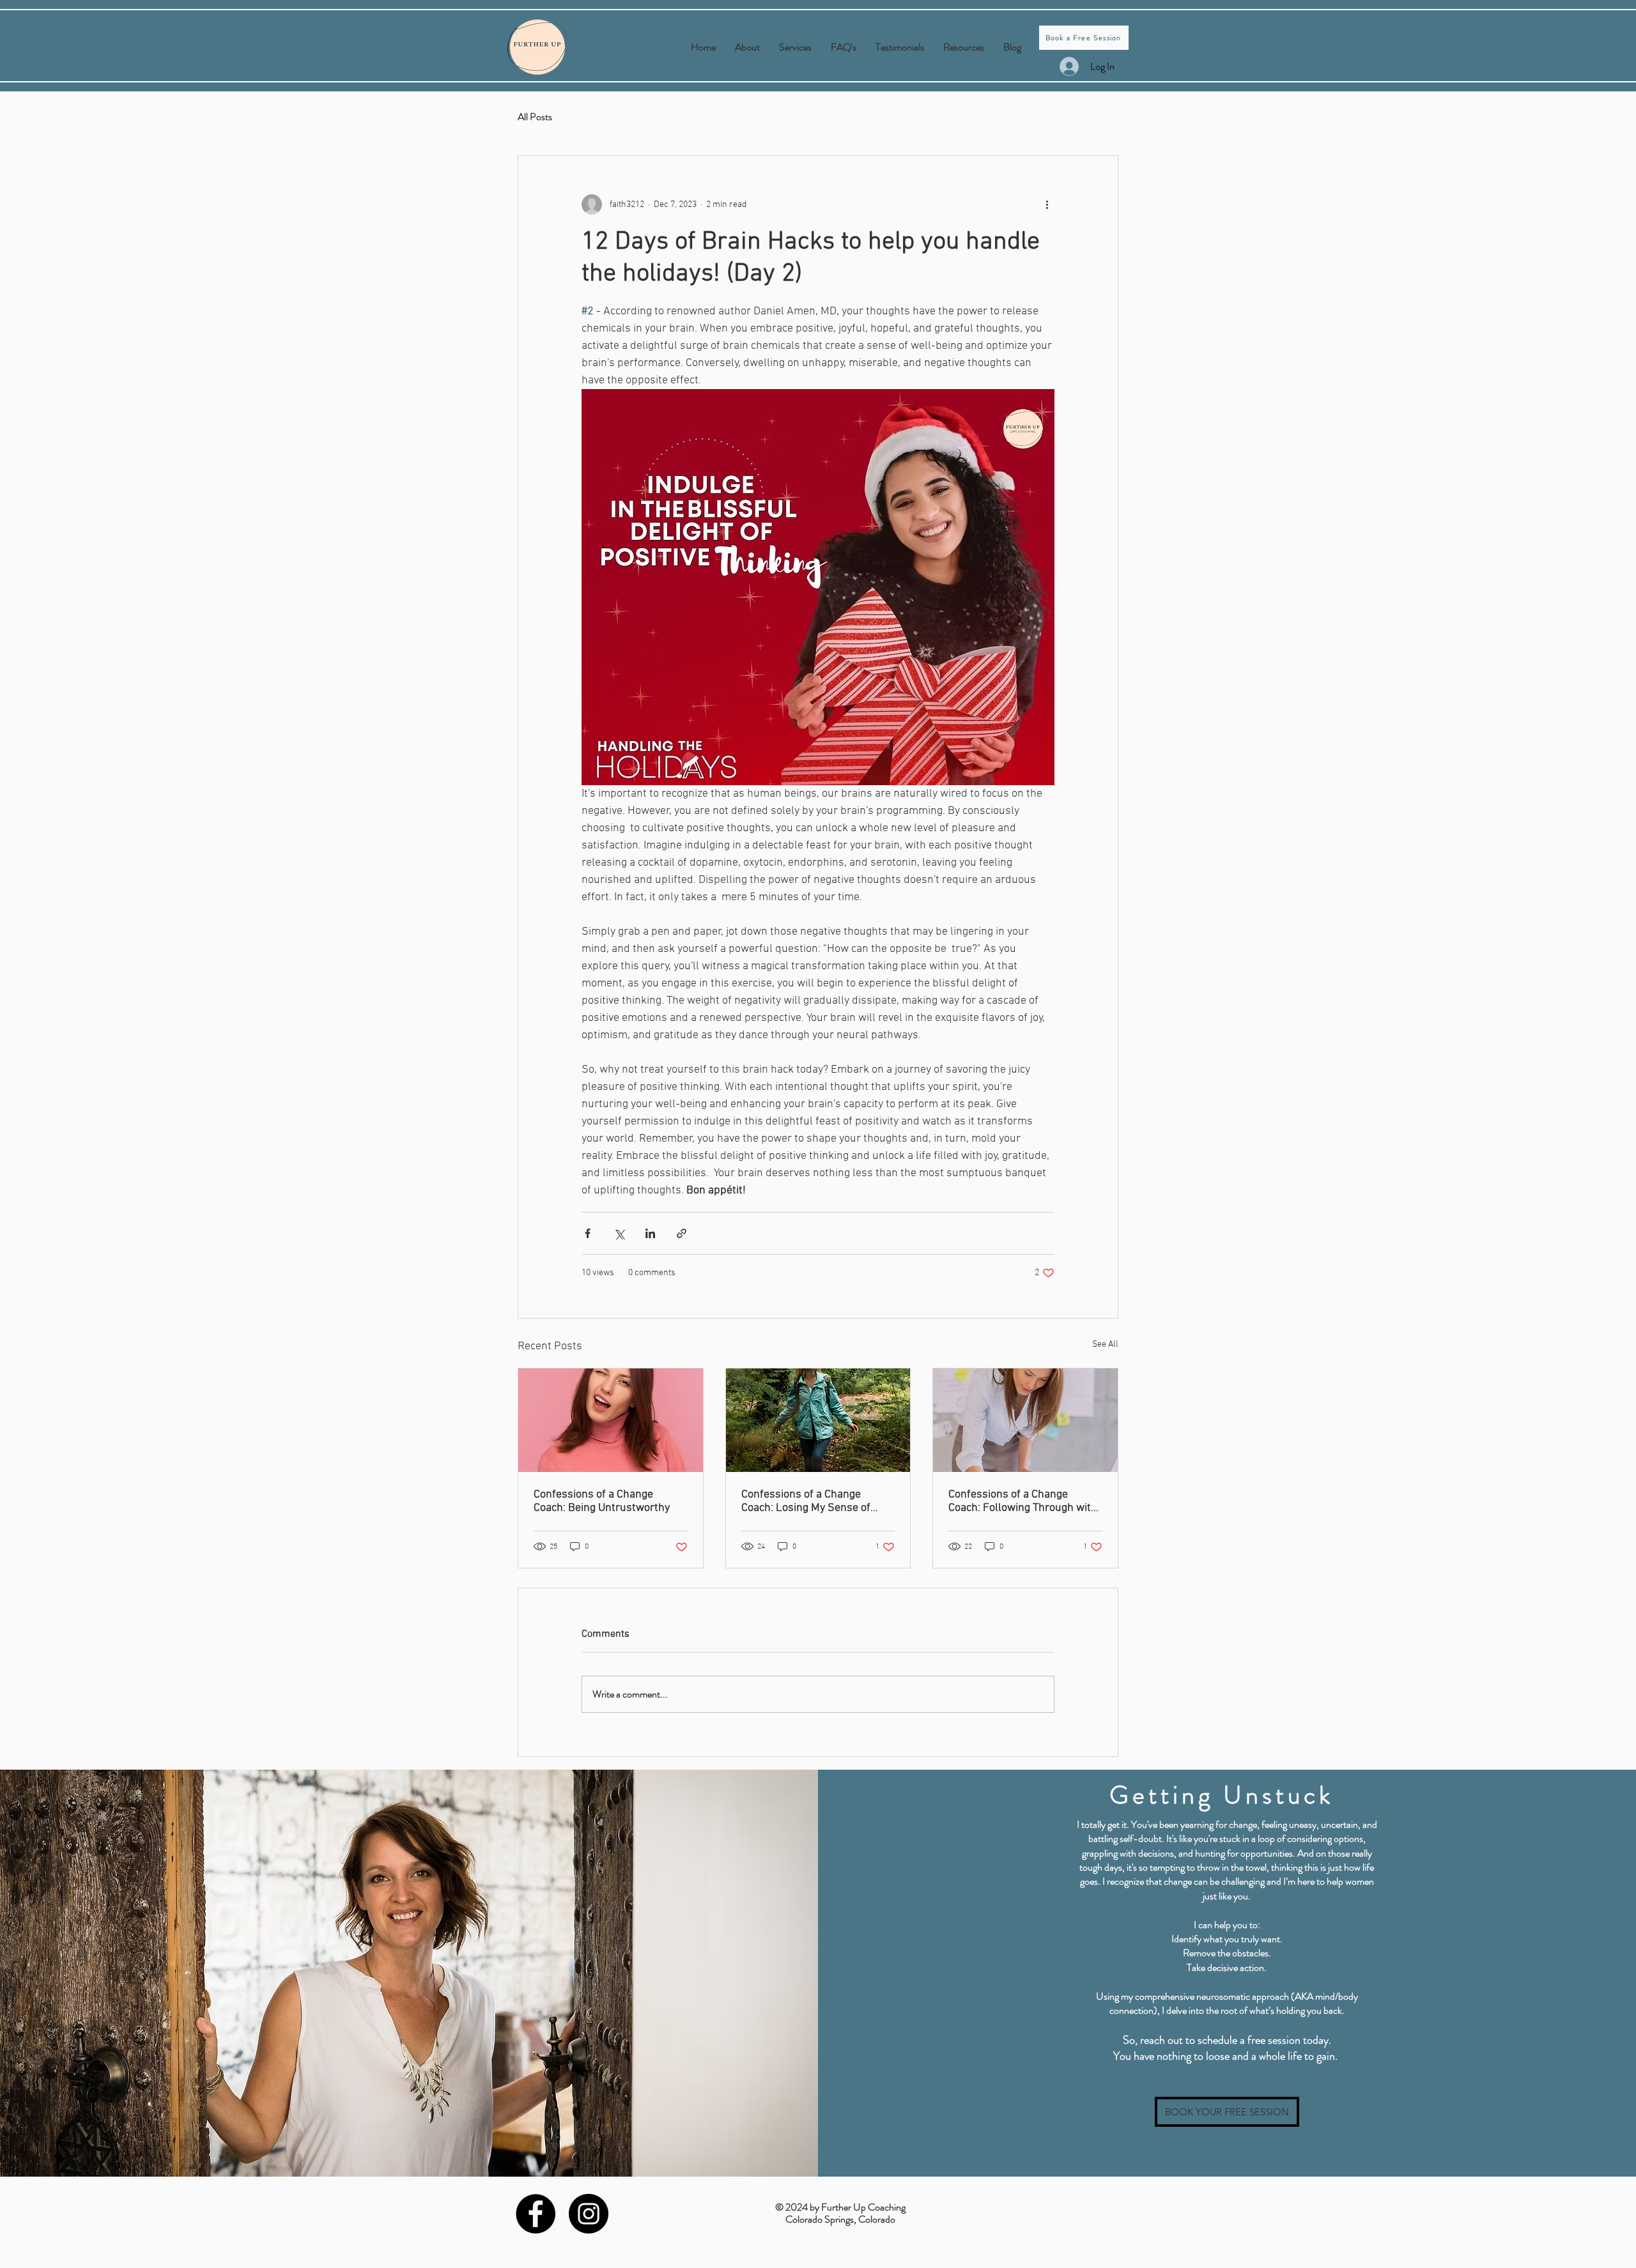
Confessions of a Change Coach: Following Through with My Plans (1023, 1501)
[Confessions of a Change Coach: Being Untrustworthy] (611, 1420)
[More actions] (1047, 204)
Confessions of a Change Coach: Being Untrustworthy (602, 1501)
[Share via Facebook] (588, 1233)
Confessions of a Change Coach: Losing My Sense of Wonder (806, 1501)
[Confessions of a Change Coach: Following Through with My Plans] (1025, 1420)
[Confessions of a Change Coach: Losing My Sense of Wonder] (818, 1420)
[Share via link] (682, 1233)
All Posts (535, 117)
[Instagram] (589, 2214)
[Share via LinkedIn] (650, 1233)
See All (1105, 1345)
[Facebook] (536, 2214)
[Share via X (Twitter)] (619, 1233)
